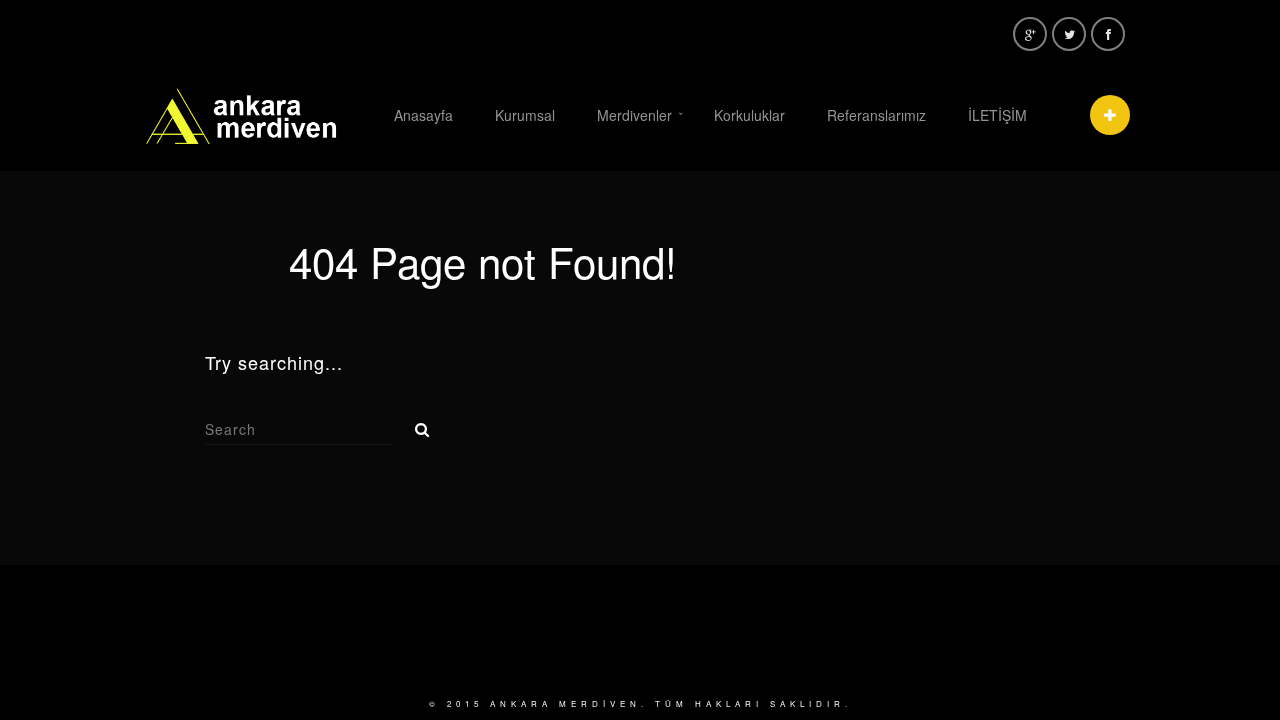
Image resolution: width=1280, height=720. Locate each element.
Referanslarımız (876, 115)
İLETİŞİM (997, 115)
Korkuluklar (749, 115)
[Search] (415, 424)
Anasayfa (423, 115)
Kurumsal (525, 115)
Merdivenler (634, 115)
